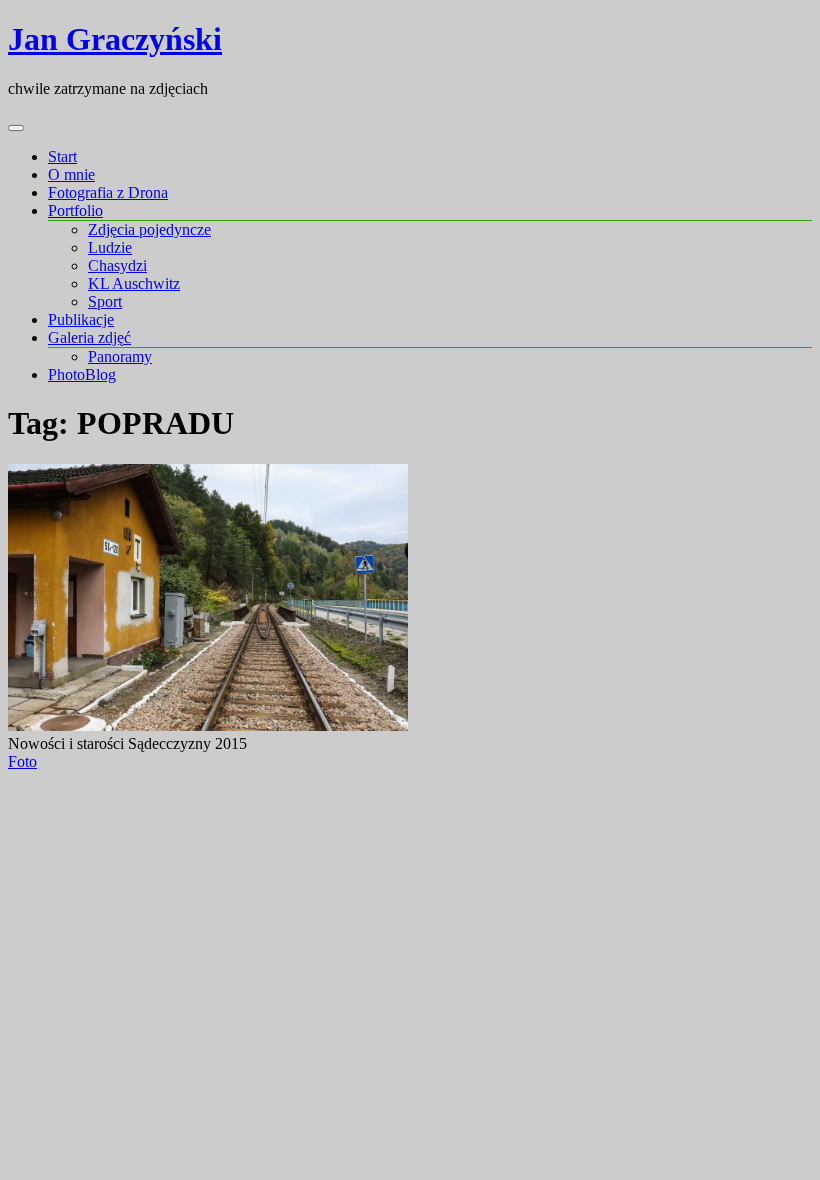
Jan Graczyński (115, 39)
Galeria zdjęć (89, 337)
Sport (105, 301)
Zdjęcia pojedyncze (149, 229)
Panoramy (120, 356)
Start (62, 156)
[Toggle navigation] (16, 128)
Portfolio (75, 210)
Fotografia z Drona (108, 192)
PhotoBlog (82, 374)
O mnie (71, 174)
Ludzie (110, 247)
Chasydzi (117, 265)
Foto (22, 761)
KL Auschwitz (134, 283)
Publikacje (81, 319)
